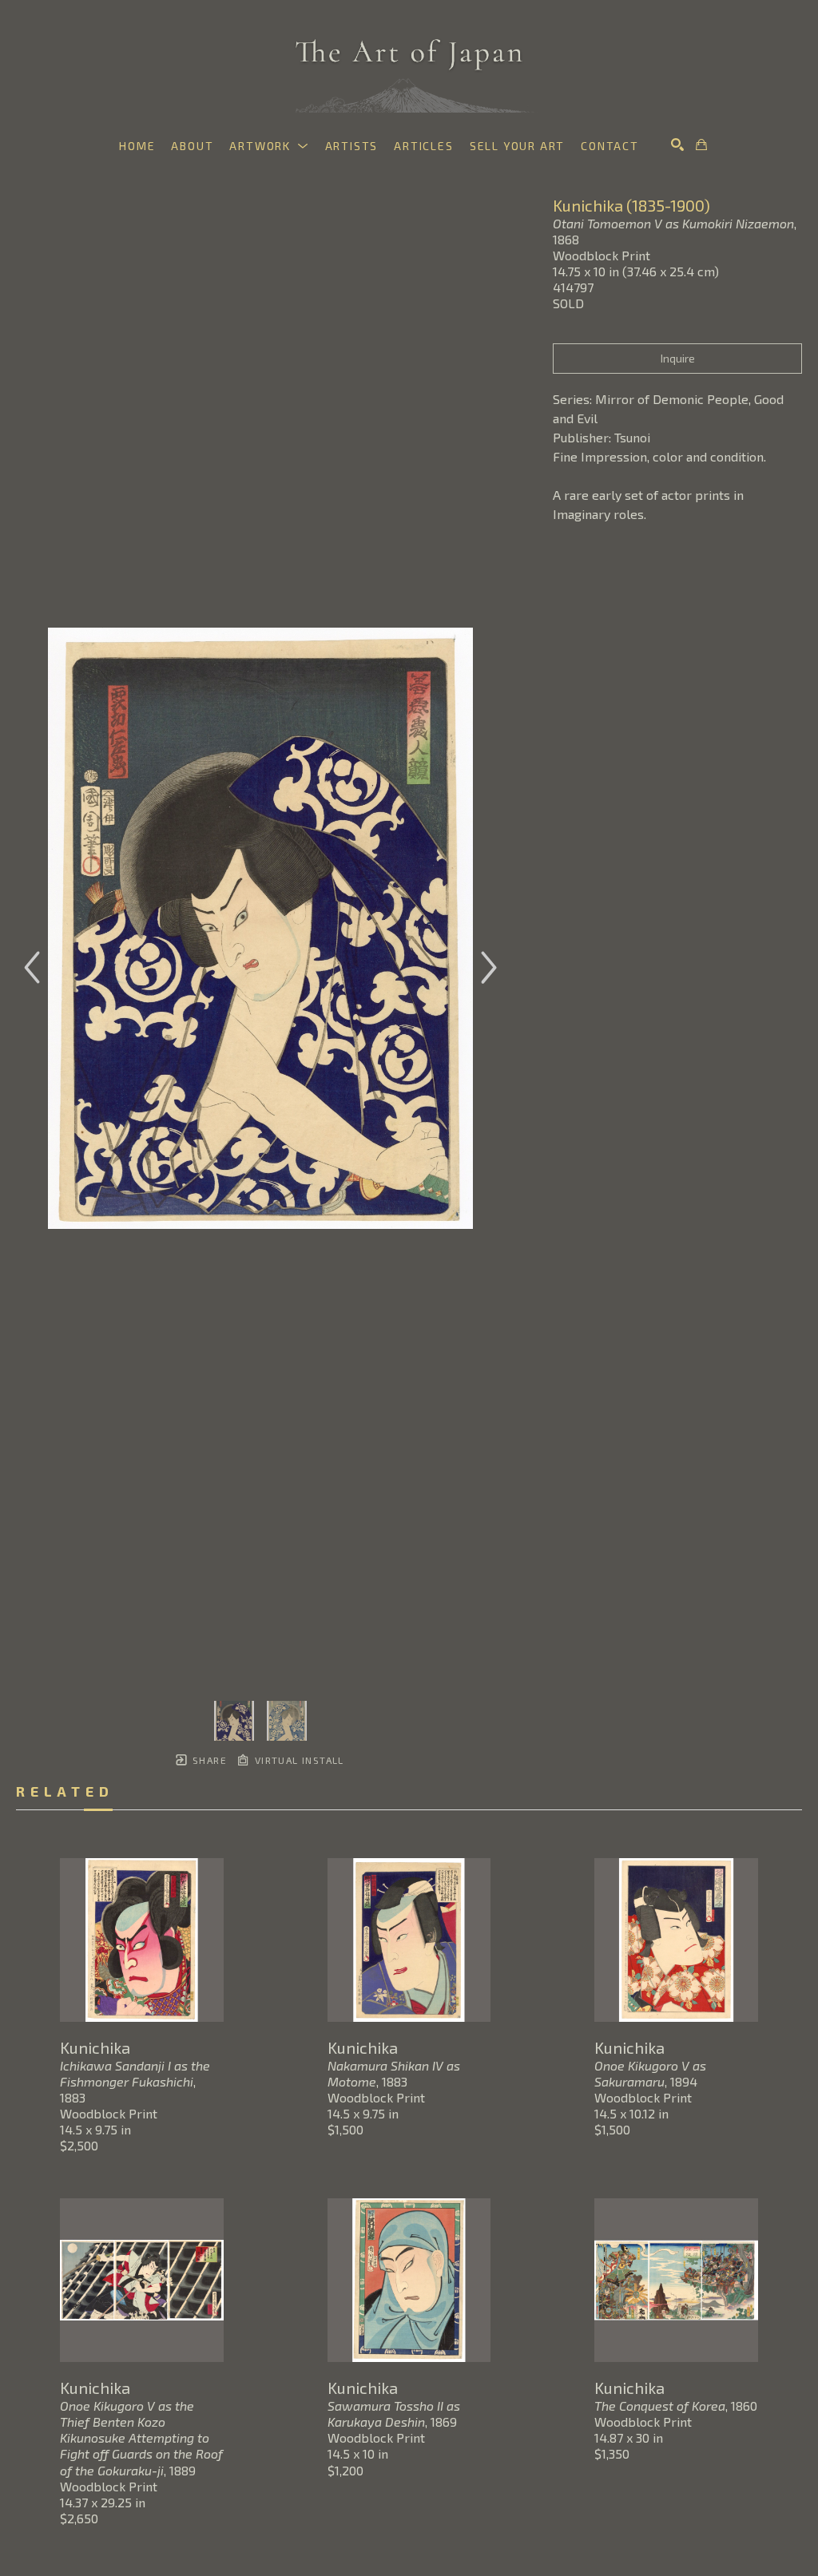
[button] (269, 146)
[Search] (677, 145)
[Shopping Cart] (701, 145)
